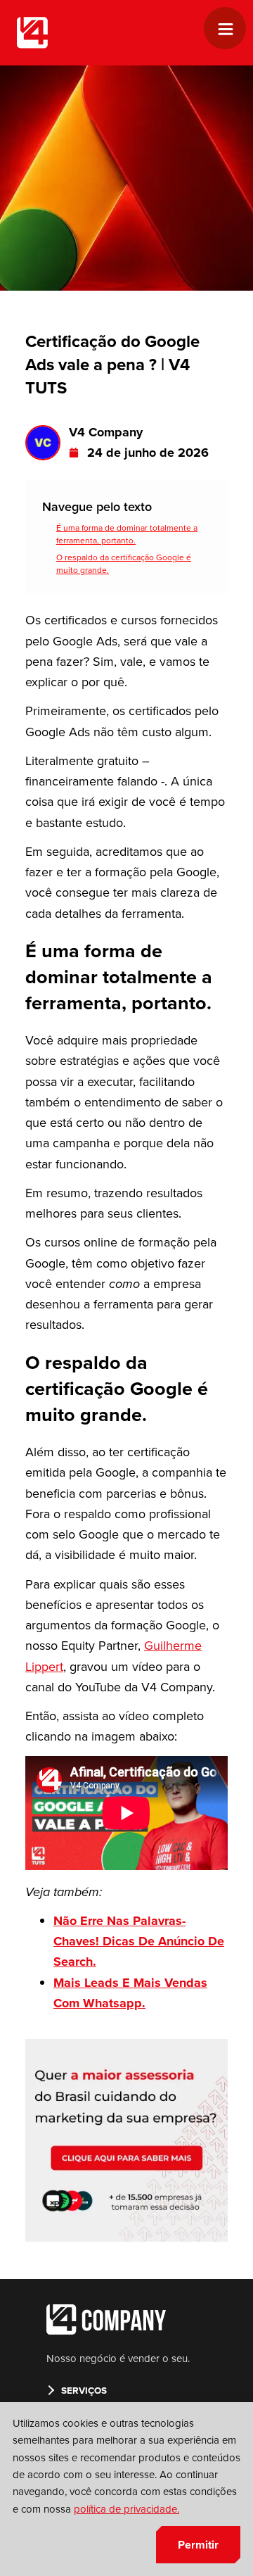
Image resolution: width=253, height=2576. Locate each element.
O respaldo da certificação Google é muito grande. (124, 564)
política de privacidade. (126, 2509)
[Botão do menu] (231, 30)
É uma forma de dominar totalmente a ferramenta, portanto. (127, 534)
